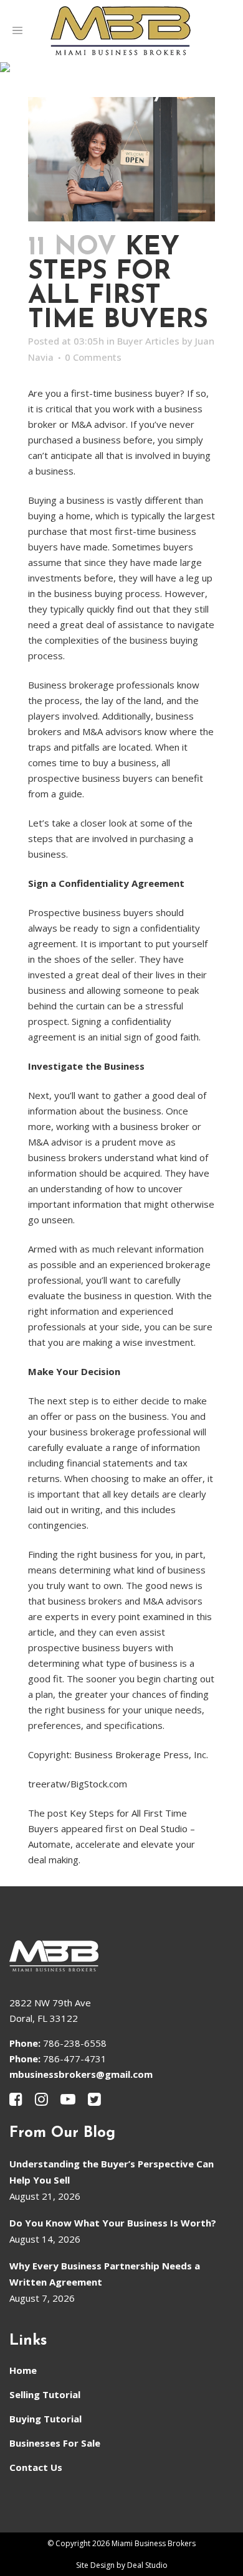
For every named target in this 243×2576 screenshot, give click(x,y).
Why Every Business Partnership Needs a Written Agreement (105, 2274)
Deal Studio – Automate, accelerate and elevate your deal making (112, 1844)
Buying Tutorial (45, 2419)
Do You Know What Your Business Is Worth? (113, 2223)
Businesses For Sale (55, 2443)
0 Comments (93, 357)
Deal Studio (147, 2565)
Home (23, 2370)
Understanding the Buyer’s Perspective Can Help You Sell (112, 2172)
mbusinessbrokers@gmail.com (81, 2074)
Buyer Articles (148, 341)
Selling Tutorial (45, 2394)
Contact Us (36, 2467)
